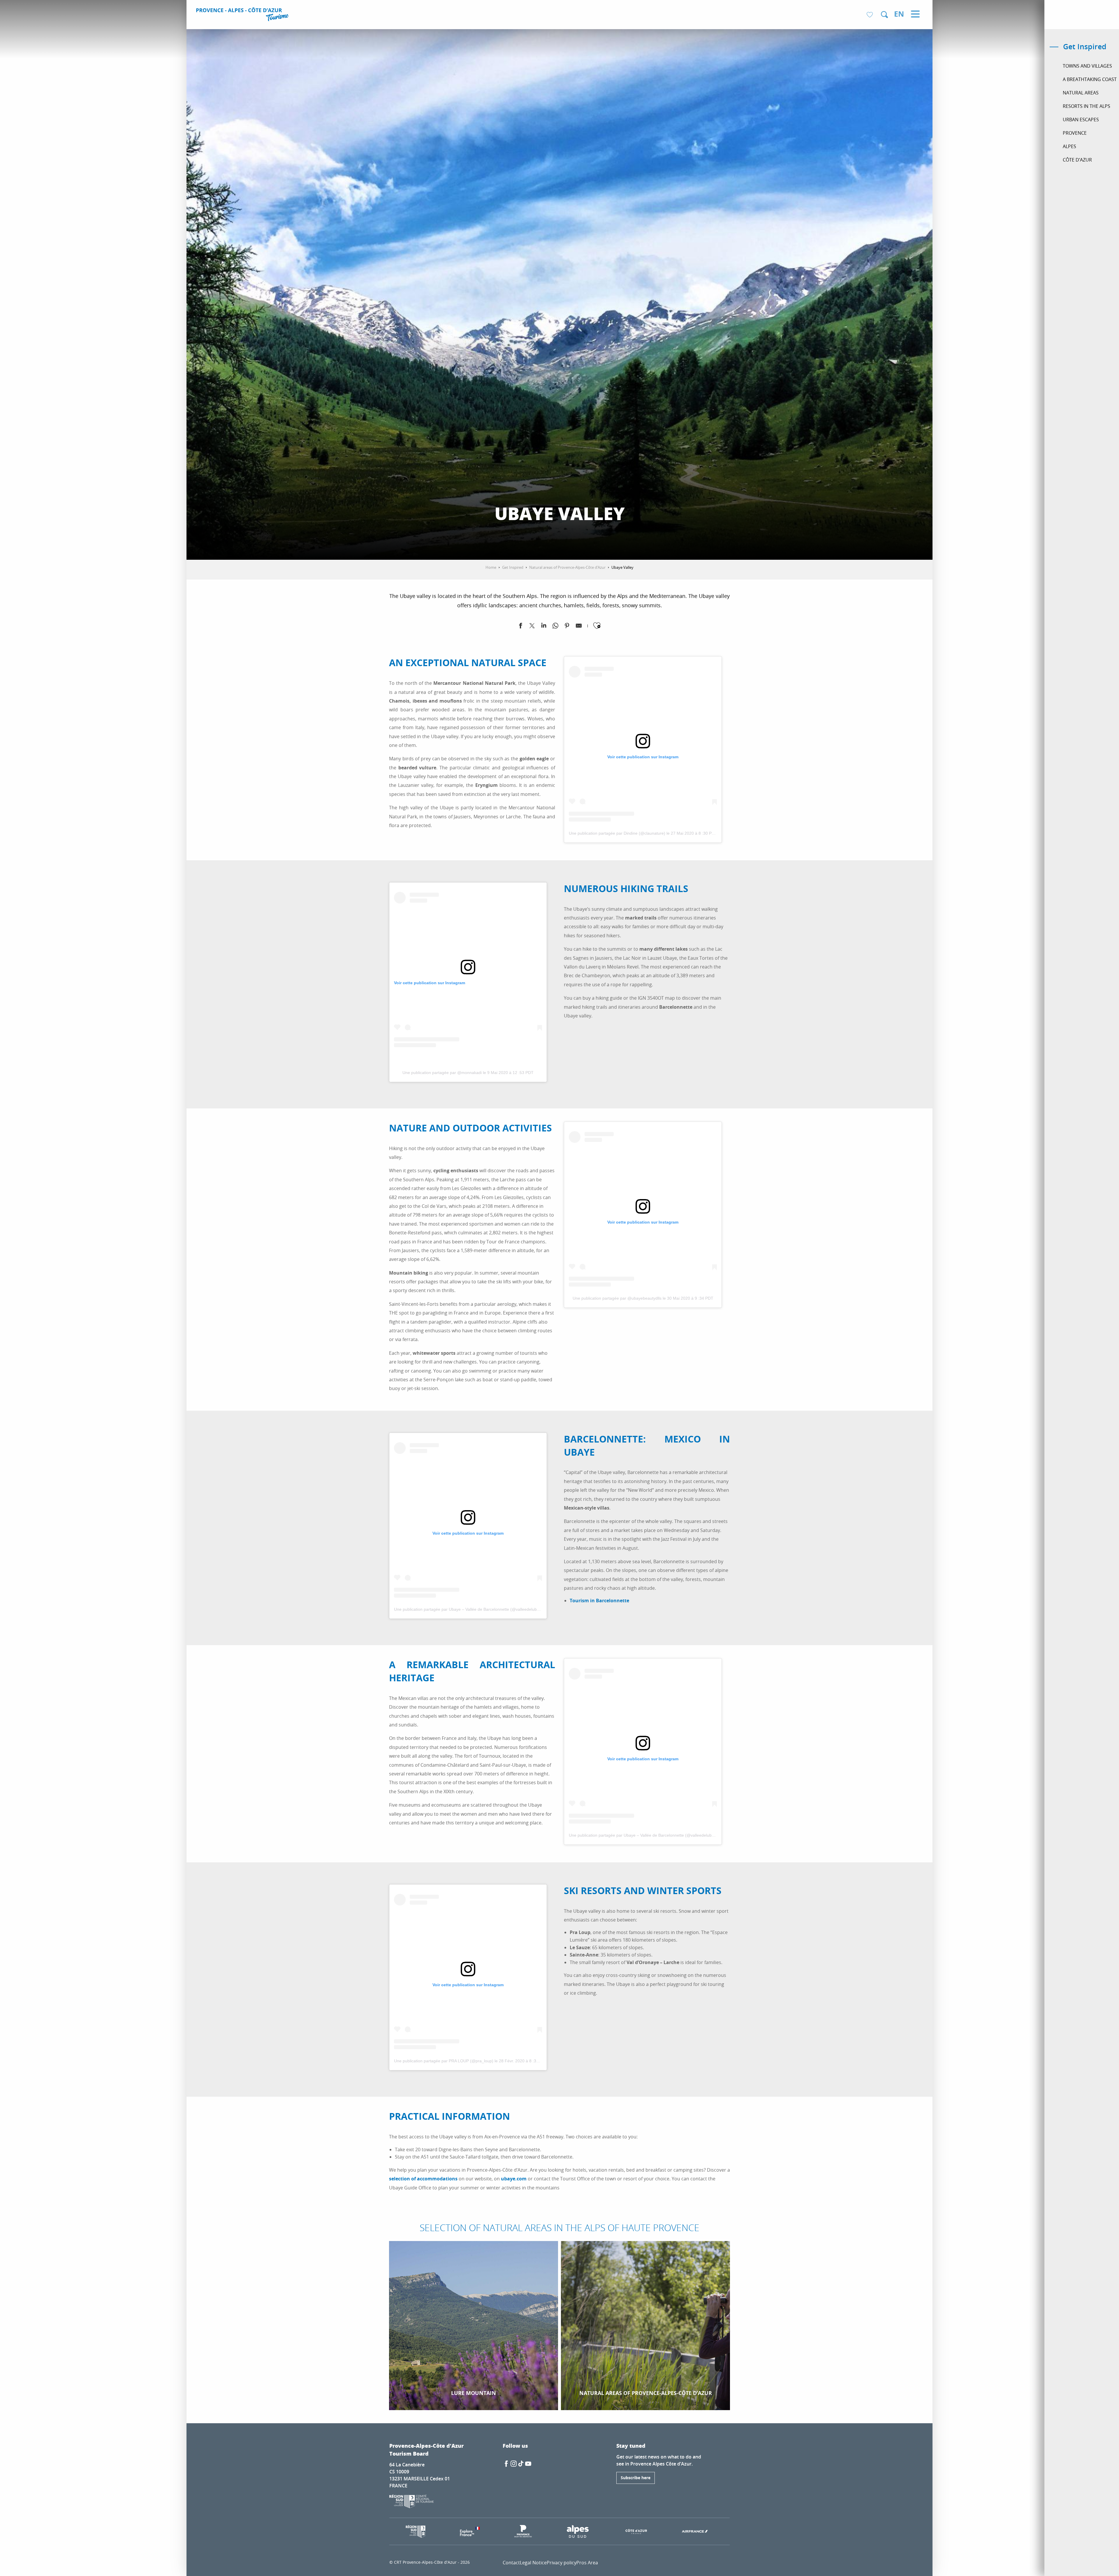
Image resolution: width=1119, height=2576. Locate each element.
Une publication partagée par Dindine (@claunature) (617, 833)
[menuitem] (243, 15)
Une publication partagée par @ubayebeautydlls (617, 1298)
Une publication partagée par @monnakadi (442, 1073)
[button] (884, 15)
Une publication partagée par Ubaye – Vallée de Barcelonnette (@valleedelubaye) (469, 1609)
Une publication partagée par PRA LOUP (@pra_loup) (444, 2061)
